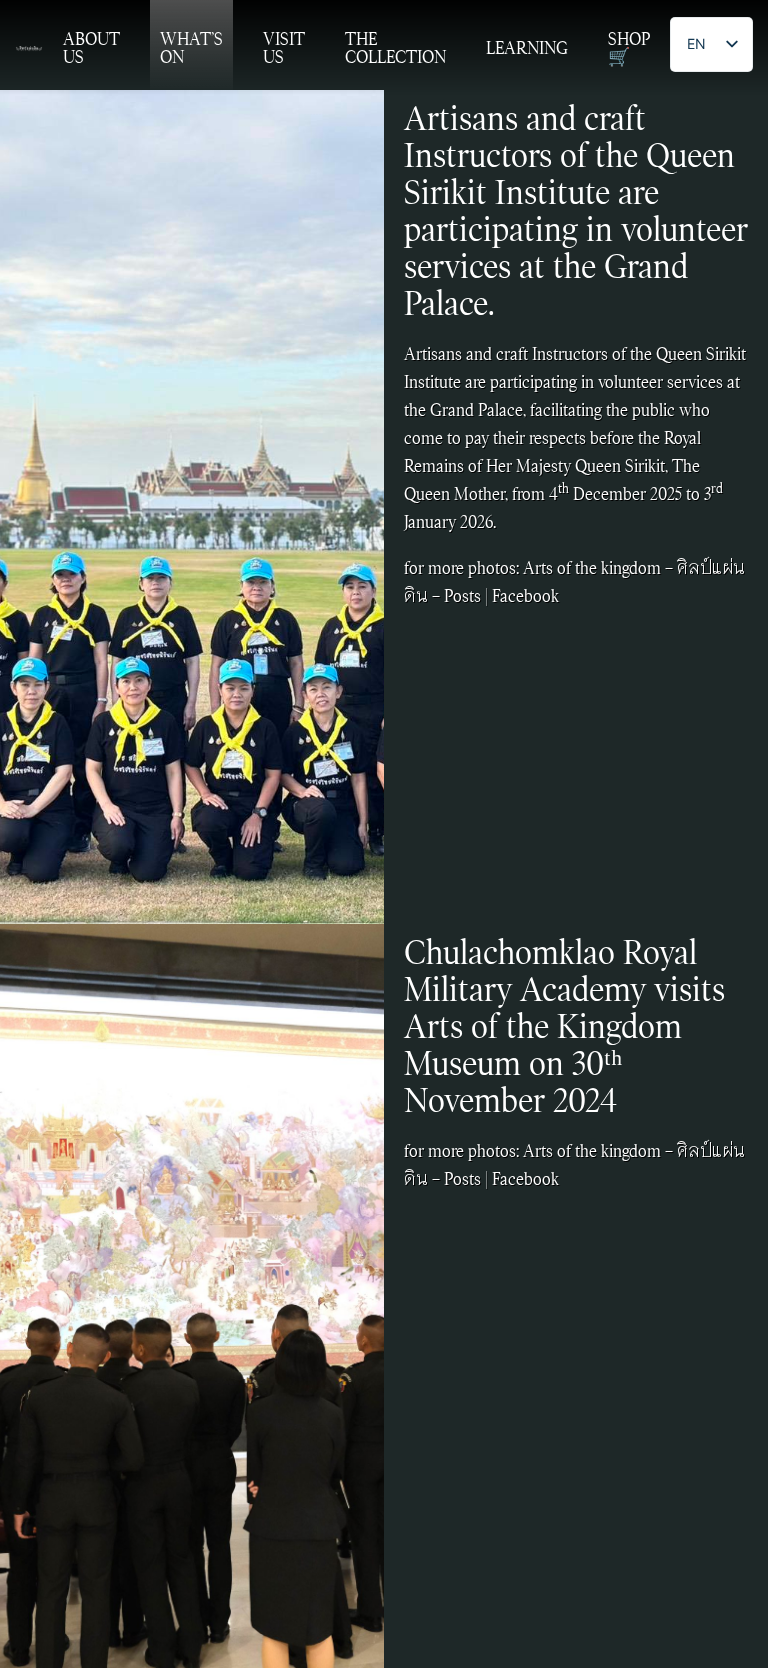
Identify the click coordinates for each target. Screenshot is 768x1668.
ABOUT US (91, 48)
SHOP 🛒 (629, 48)
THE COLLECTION (395, 48)
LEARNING (527, 48)
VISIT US (284, 48)
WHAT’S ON (191, 48)
